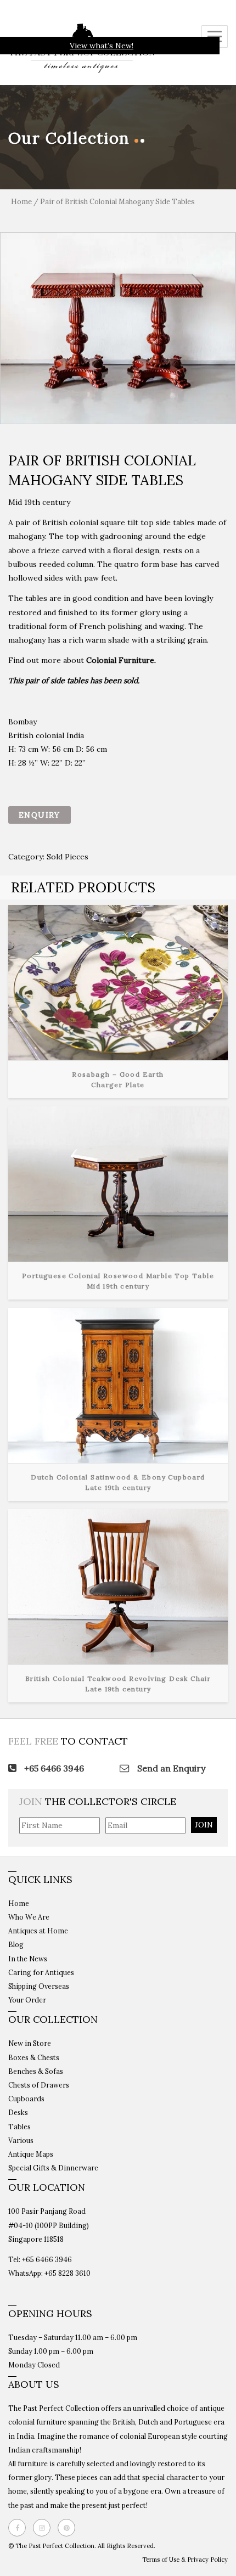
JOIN (204, 1825)
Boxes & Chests (34, 2057)
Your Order (27, 2000)
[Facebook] (20, 2528)
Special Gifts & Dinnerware (53, 2168)
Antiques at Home (38, 1931)
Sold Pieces (68, 857)
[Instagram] (44, 2528)
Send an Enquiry (170, 1768)
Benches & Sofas (36, 2071)
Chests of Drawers (39, 2085)
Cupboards (26, 2099)
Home (21, 202)
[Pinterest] (69, 2528)
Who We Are (29, 1917)
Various (21, 2140)
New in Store (30, 2043)
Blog (16, 1944)
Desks (18, 2112)
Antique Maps (31, 2154)
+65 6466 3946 (53, 1768)
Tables (19, 2127)
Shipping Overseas (39, 1986)
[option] (118, 328)
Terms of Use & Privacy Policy (185, 2560)
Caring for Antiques (41, 1972)
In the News (28, 1959)
